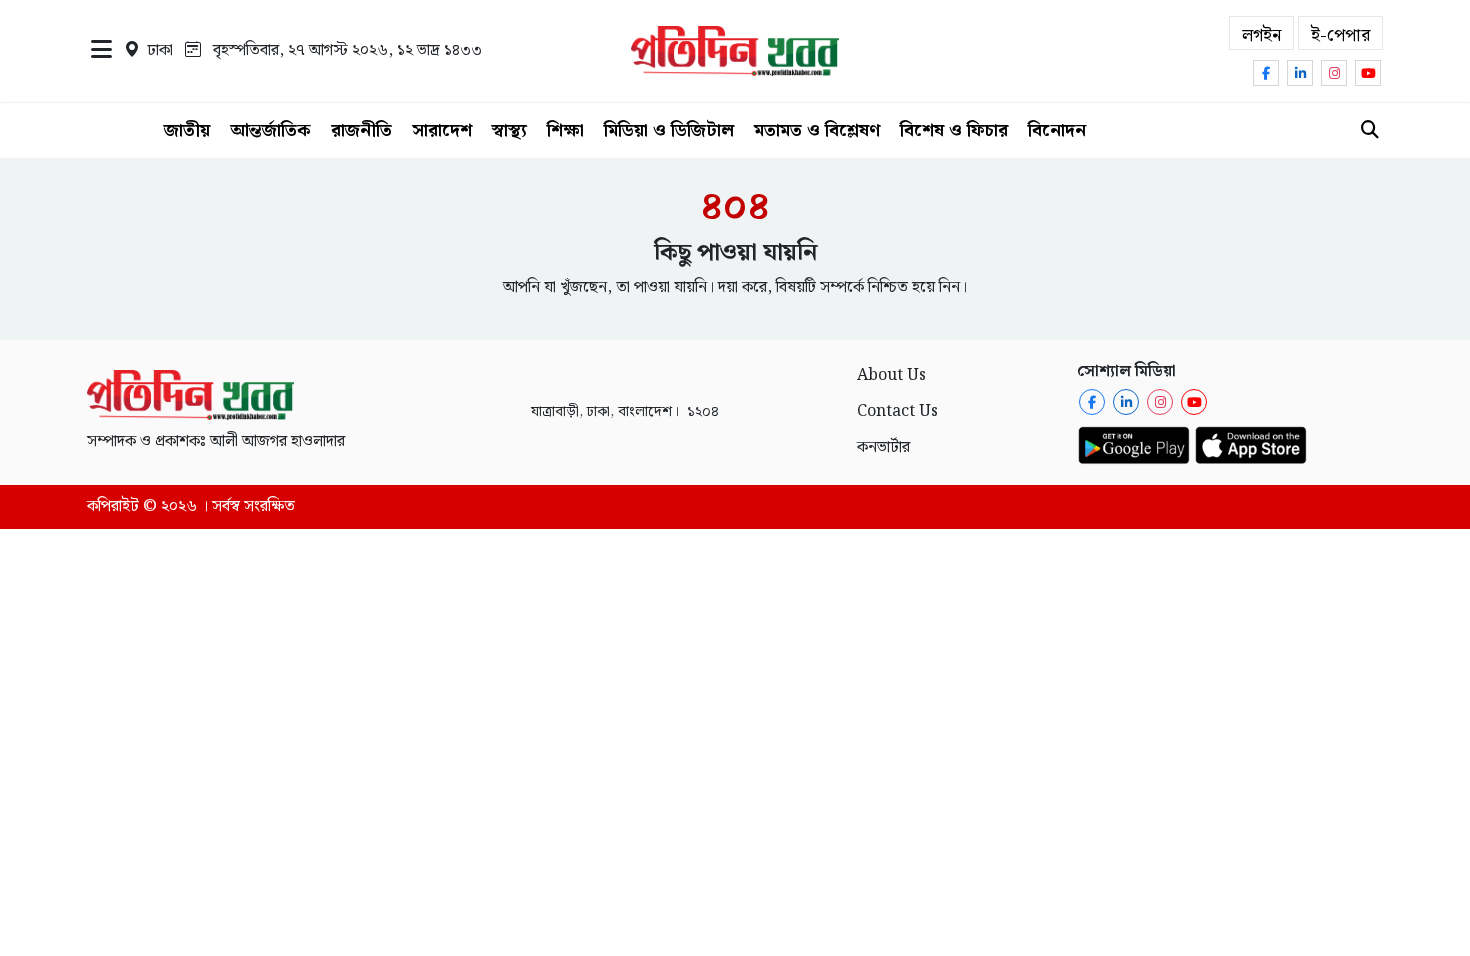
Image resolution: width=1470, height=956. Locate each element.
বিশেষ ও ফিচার (954, 130)
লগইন (1261, 35)
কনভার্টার (883, 447)
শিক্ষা (565, 130)
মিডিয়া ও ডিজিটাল (669, 130)
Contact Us (897, 411)
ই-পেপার (1340, 35)
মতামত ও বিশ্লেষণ (817, 130)
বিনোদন (1057, 130)
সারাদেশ (442, 130)
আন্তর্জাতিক (270, 130)
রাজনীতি (361, 130)
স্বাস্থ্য (509, 130)
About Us (891, 375)
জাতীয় (187, 130)
